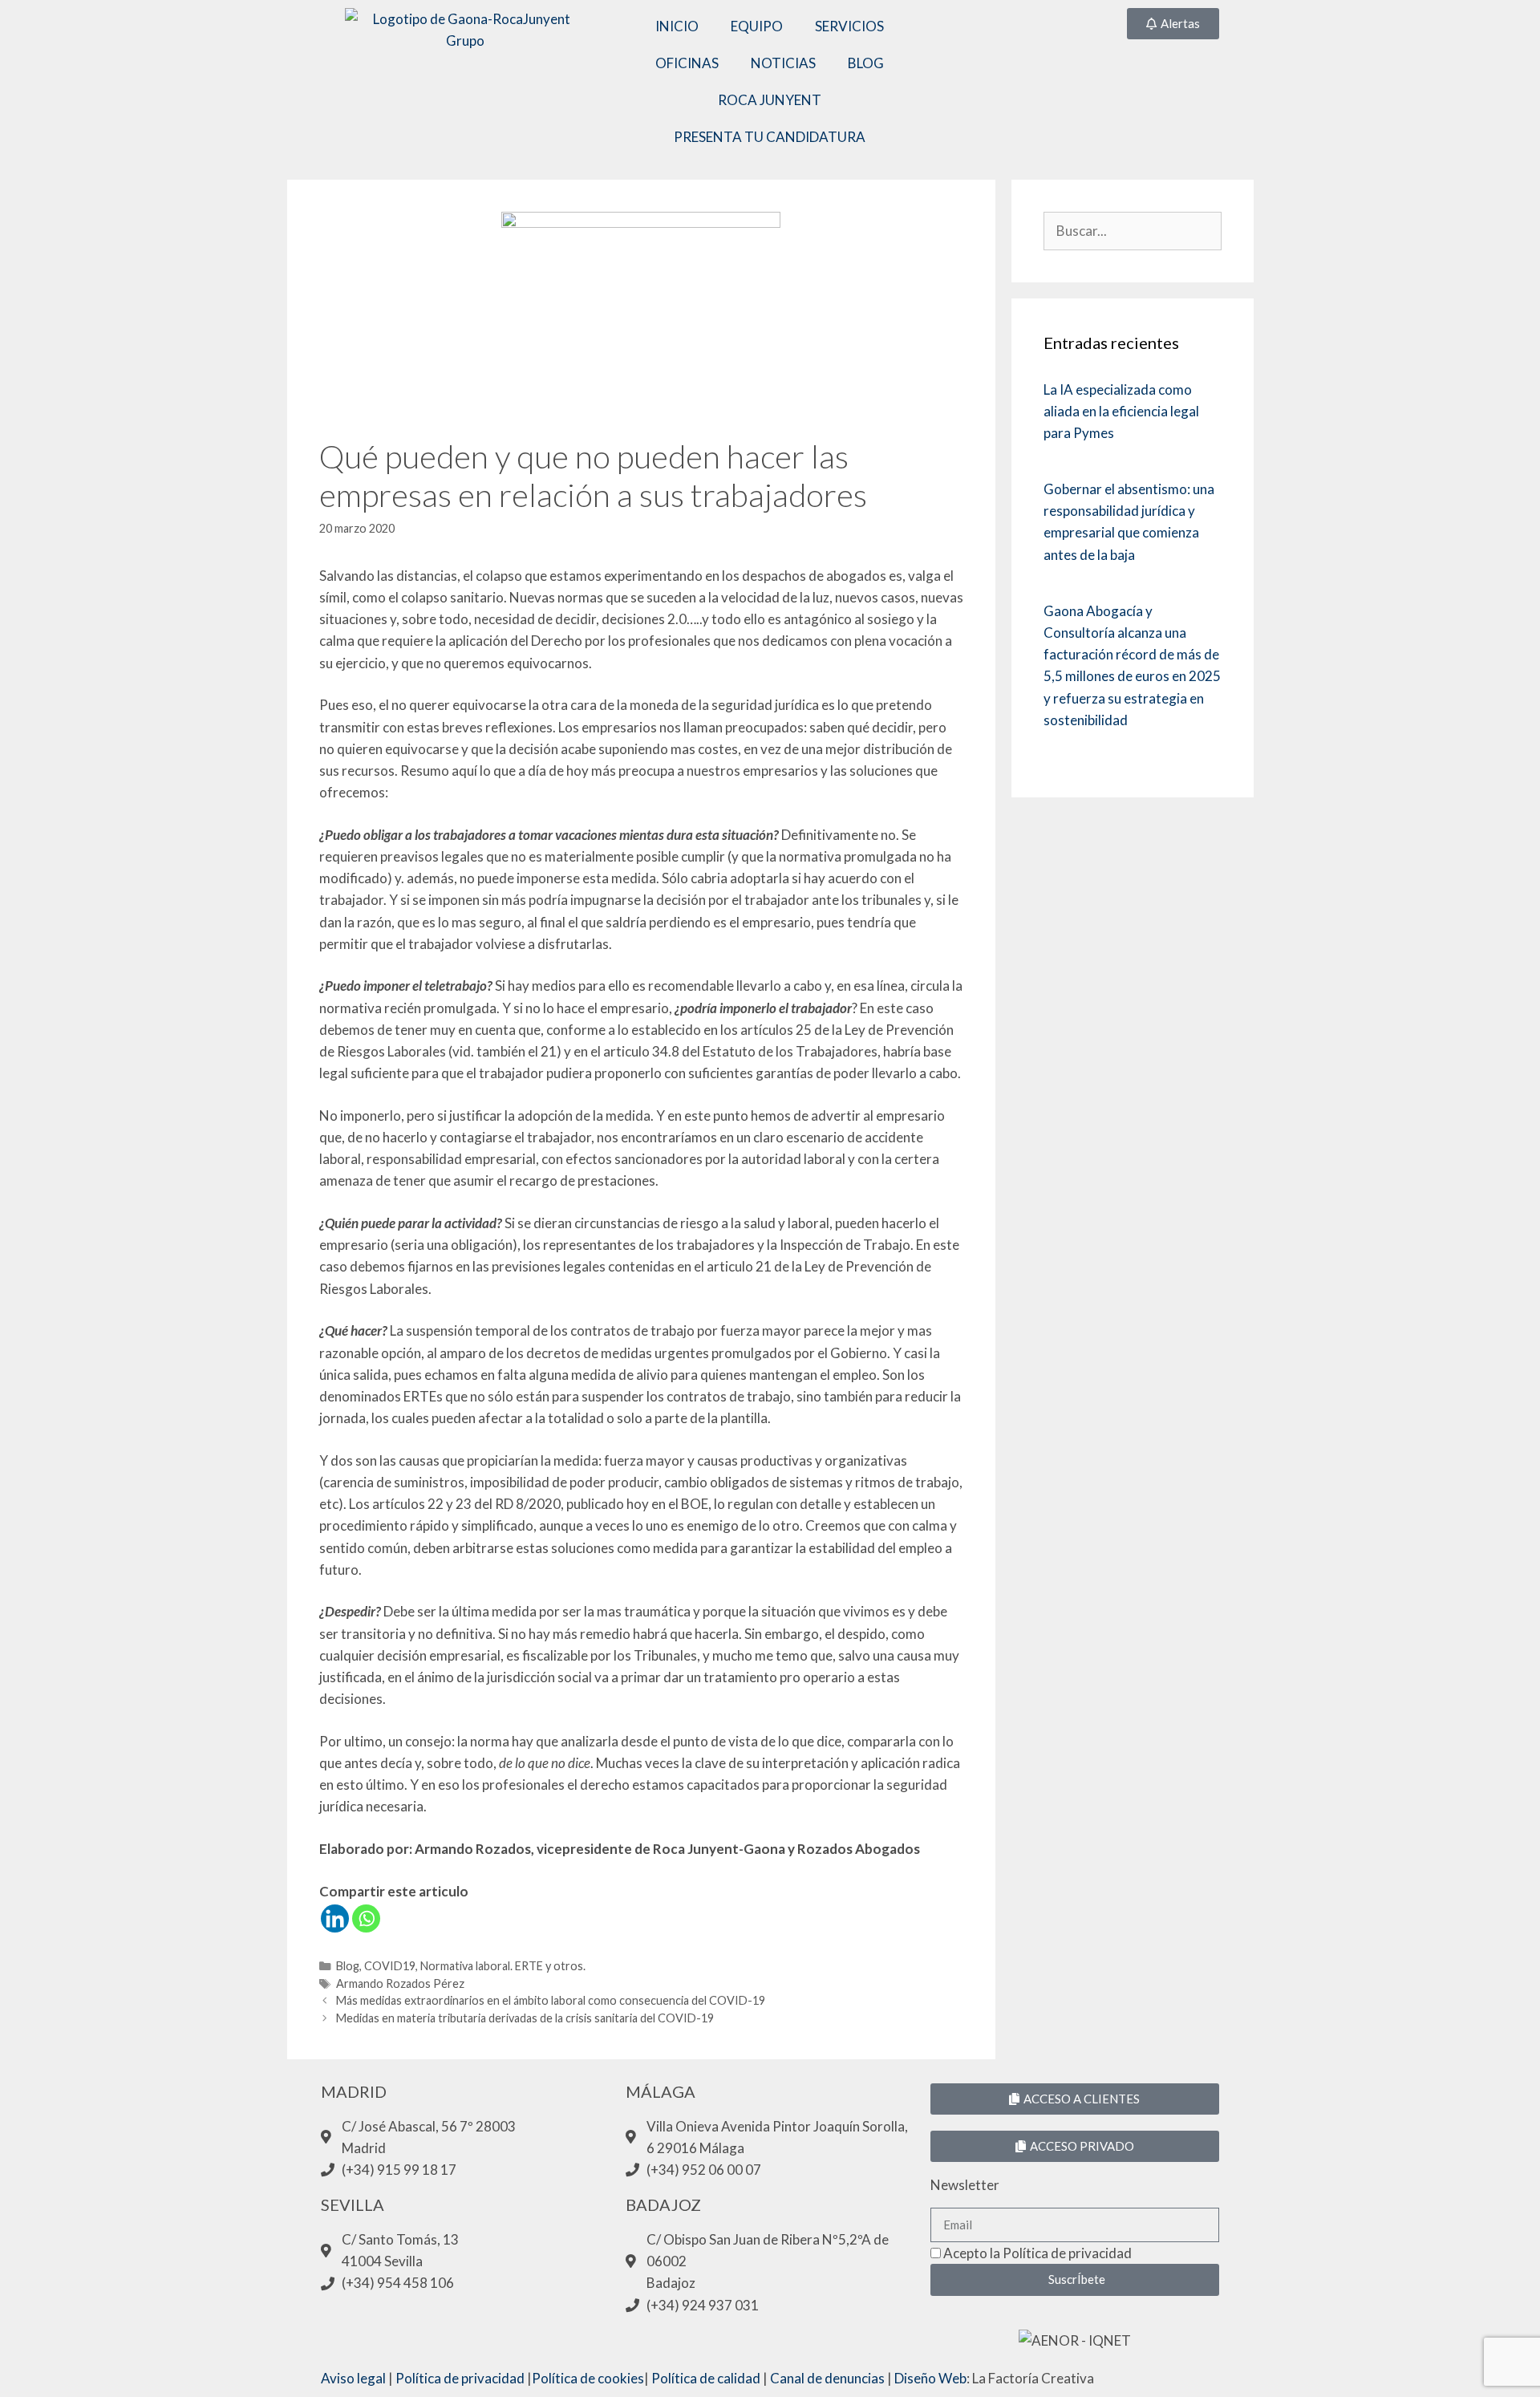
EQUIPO (757, 26)
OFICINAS (687, 63)
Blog (348, 1966)
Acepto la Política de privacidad (1037, 2253)
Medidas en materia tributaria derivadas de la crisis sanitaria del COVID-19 (525, 2018)
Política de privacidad (460, 2378)
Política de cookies (588, 2378)
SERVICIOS (849, 26)
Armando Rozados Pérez (400, 1983)
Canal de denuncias (827, 2378)
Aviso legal (353, 2378)
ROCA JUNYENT (770, 100)
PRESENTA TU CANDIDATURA (770, 137)
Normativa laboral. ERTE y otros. (503, 1966)
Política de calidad (706, 2378)
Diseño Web (930, 2378)
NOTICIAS (783, 63)
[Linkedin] (335, 1918)
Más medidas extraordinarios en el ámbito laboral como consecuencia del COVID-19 (551, 2000)
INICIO (677, 26)
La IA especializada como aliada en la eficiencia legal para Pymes (1121, 411)
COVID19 (390, 1966)
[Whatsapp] (366, 1918)
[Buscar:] (1132, 231)
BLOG (866, 63)
